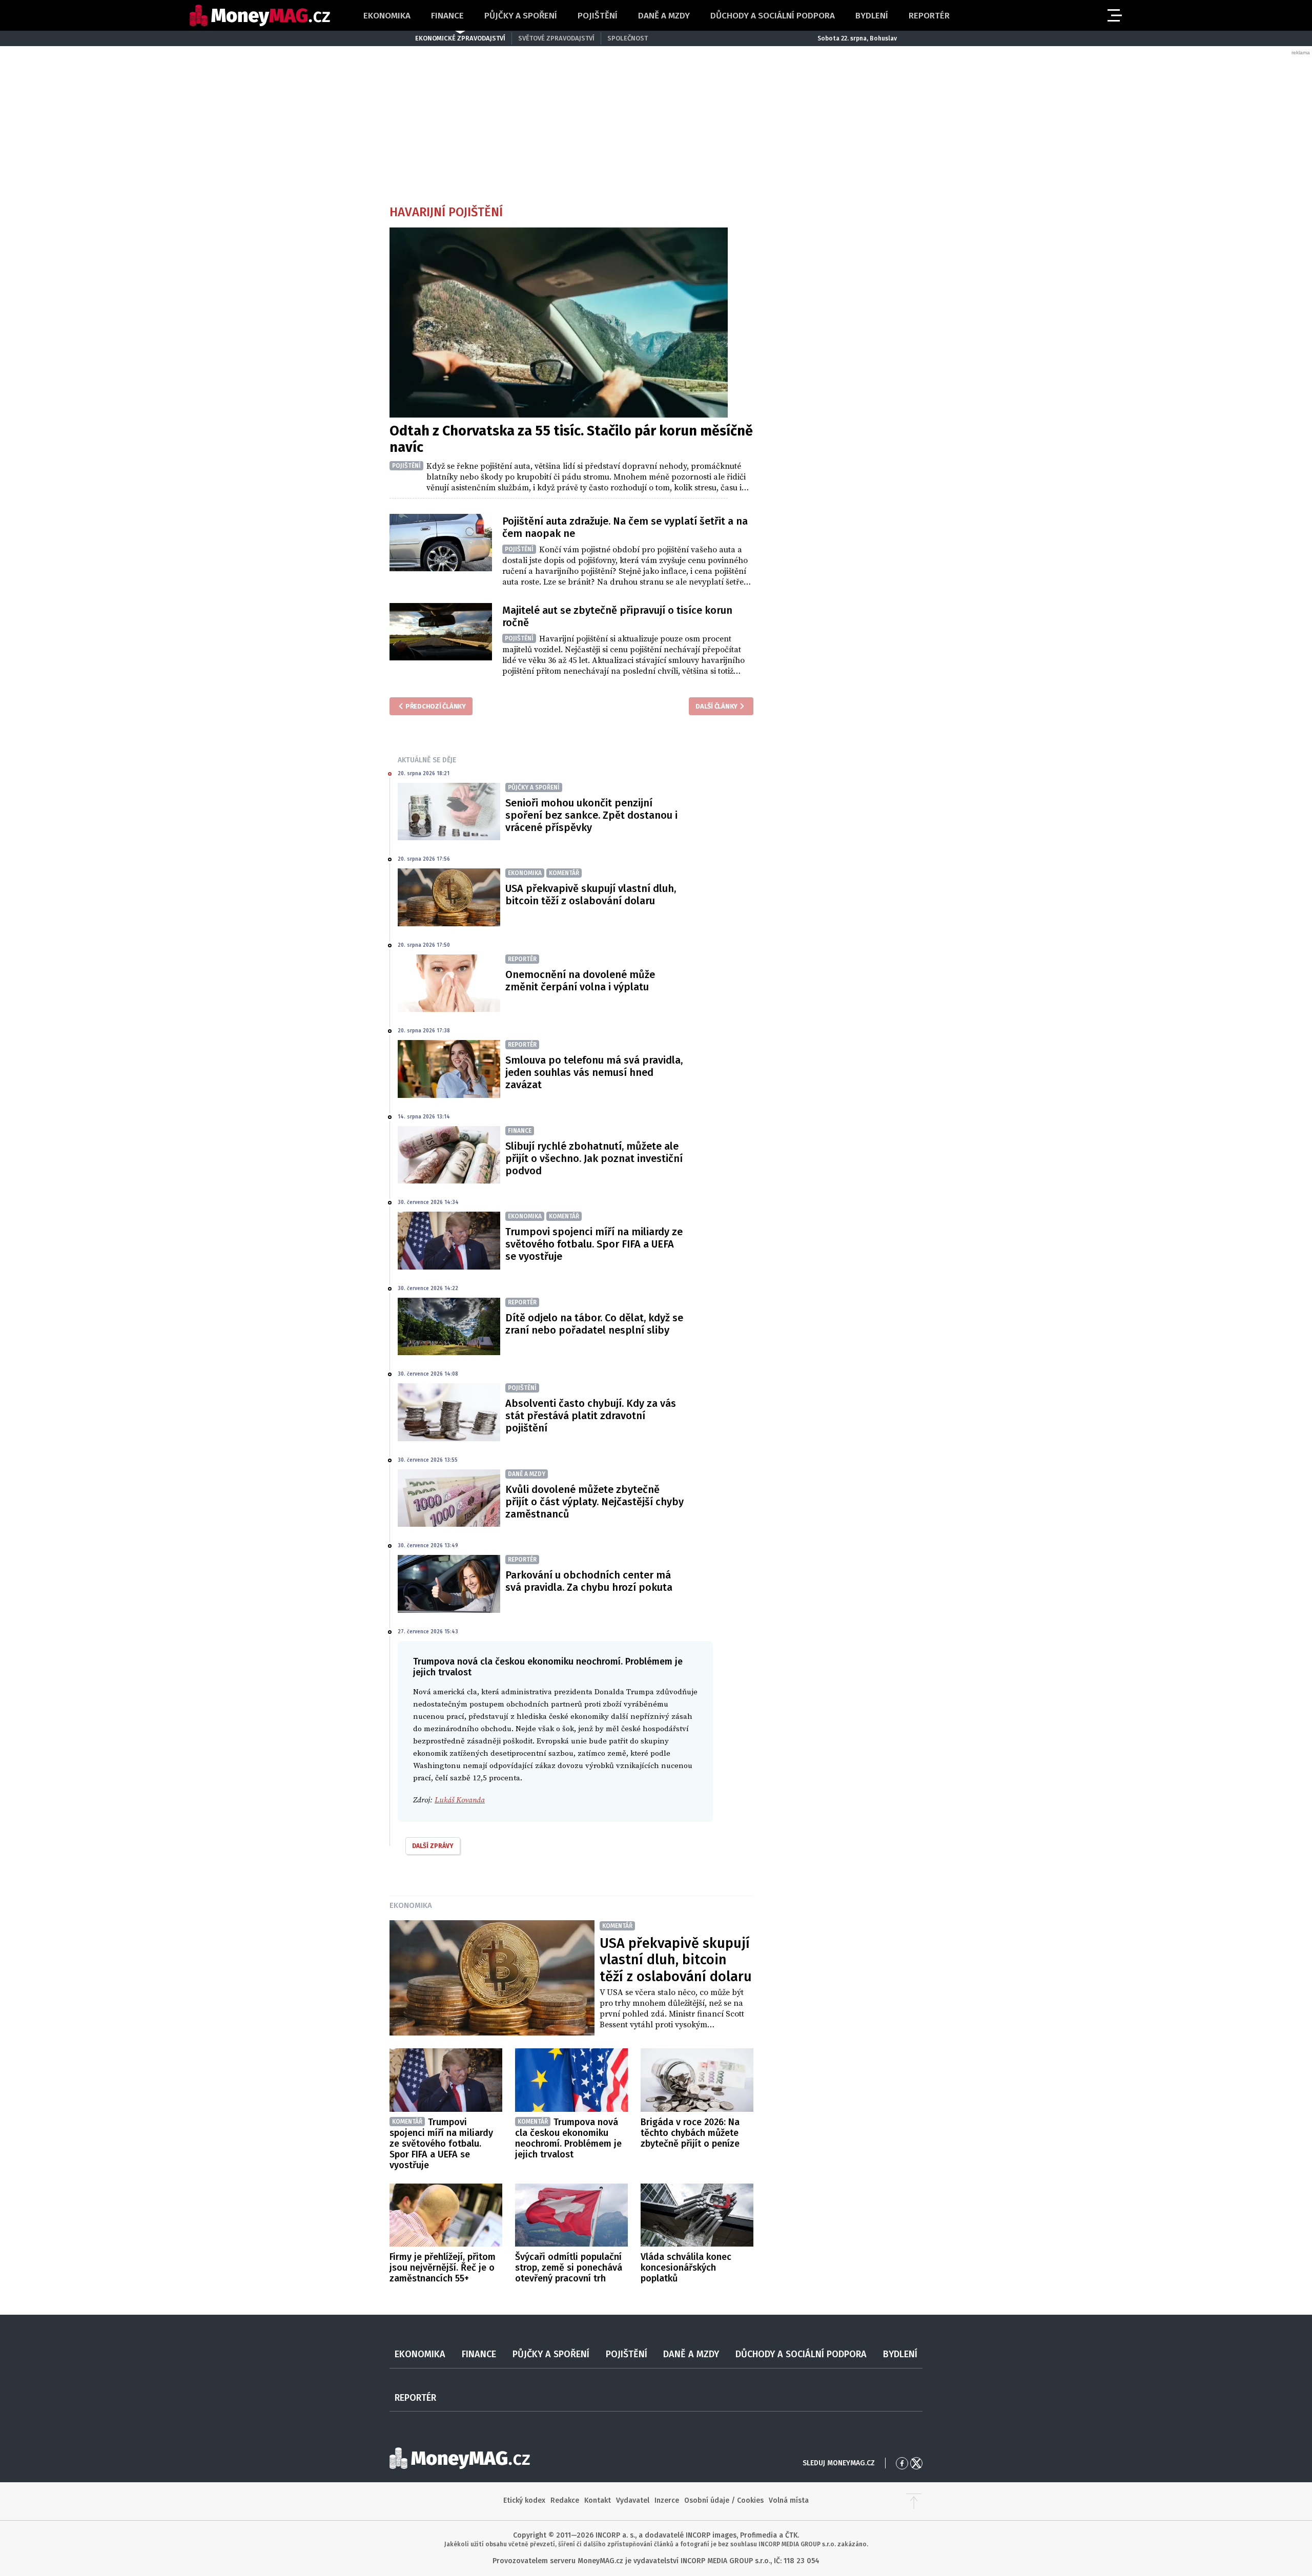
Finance (447, 16)
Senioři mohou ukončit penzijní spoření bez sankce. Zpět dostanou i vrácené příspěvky (591, 815)
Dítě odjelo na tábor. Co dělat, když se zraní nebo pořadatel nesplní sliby (594, 1324)
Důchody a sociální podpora (773, 16)
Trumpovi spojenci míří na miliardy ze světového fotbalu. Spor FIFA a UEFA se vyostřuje (594, 1244)
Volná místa (789, 2500)
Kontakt (598, 2500)
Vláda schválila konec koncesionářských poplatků (686, 2268)
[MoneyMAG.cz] (260, 16)
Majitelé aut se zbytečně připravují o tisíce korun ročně (617, 616)
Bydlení (872, 16)
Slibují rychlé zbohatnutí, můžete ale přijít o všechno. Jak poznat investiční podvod (594, 1158)
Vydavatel (633, 2500)
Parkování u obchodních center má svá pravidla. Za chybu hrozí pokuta (589, 1581)
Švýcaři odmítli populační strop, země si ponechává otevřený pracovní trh (569, 2268)
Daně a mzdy (664, 16)
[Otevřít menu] (1114, 15)
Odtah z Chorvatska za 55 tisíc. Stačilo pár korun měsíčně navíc (571, 439)
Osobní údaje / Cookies (724, 2500)
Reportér (929, 16)
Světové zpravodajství (556, 38)
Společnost (628, 38)
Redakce (565, 2500)
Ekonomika (387, 16)
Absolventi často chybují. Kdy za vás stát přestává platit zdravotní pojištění (591, 1416)
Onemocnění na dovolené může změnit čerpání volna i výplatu (580, 981)
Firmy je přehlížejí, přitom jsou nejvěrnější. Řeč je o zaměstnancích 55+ (443, 2268)
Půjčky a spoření (521, 16)
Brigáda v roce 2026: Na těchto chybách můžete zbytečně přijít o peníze (690, 2133)
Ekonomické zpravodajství (460, 38)
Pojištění (598, 16)
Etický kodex (524, 2500)
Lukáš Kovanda (460, 1800)
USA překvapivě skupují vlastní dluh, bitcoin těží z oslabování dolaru (591, 895)
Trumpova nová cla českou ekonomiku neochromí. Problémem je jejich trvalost (568, 2138)
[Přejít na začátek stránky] (914, 2501)
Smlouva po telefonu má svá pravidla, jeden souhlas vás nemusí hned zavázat (594, 1072)
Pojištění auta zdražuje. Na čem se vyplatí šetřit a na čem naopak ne (625, 527)
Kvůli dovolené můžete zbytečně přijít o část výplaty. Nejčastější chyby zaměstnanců (594, 1502)
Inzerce (667, 2500)
